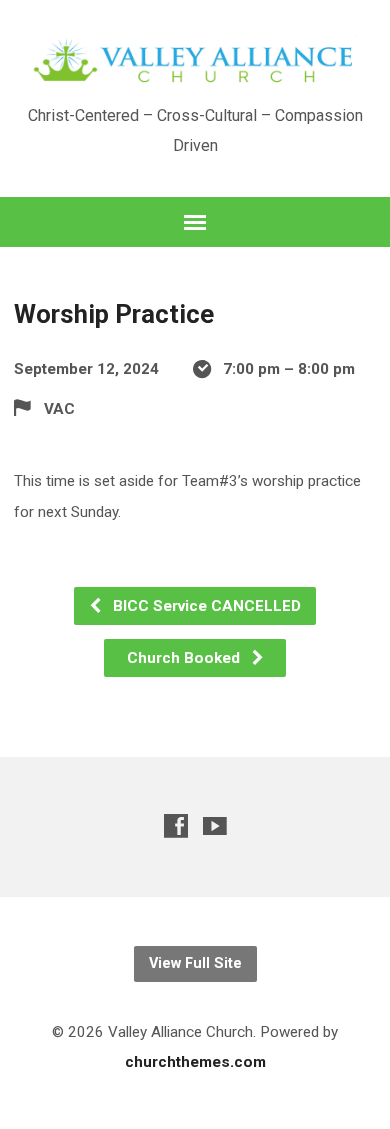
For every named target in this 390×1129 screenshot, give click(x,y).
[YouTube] (215, 825)
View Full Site (195, 963)
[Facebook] (176, 825)
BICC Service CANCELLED (205, 606)
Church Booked (185, 658)
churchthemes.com (195, 1062)
